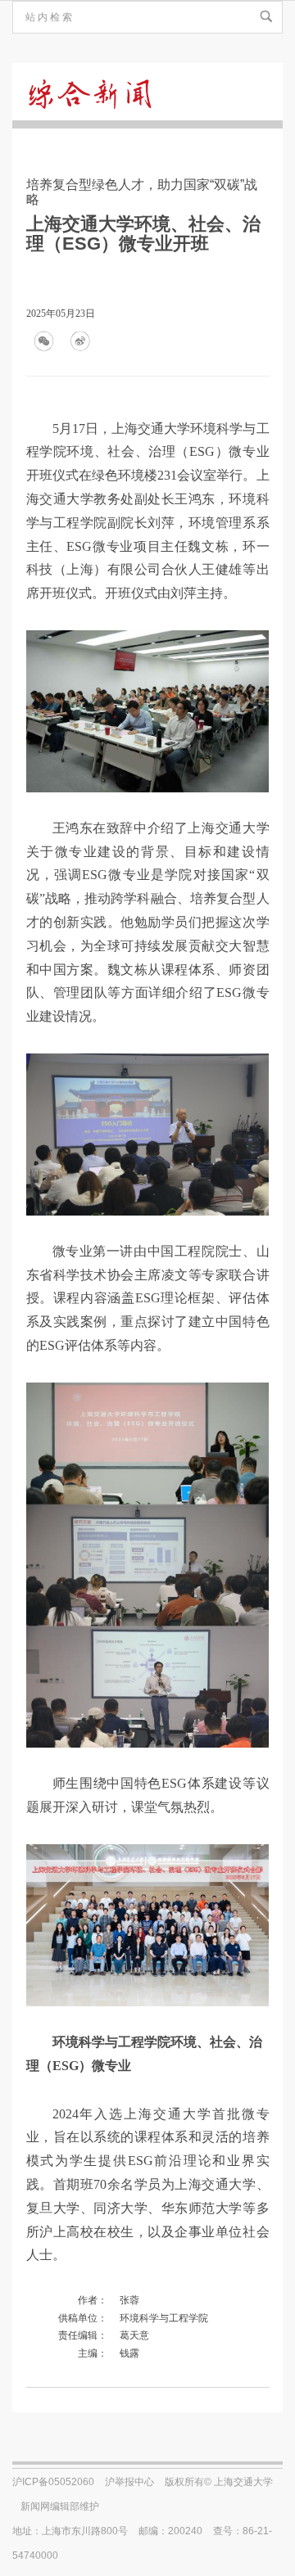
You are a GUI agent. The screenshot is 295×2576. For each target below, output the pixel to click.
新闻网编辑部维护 (60, 2506)
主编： (93, 2353)
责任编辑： (83, 2335)
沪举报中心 (129, 2482)
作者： (93, 2300)
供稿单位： (83, 2318)
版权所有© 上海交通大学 (219, 2482)
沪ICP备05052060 (53, 2482)
